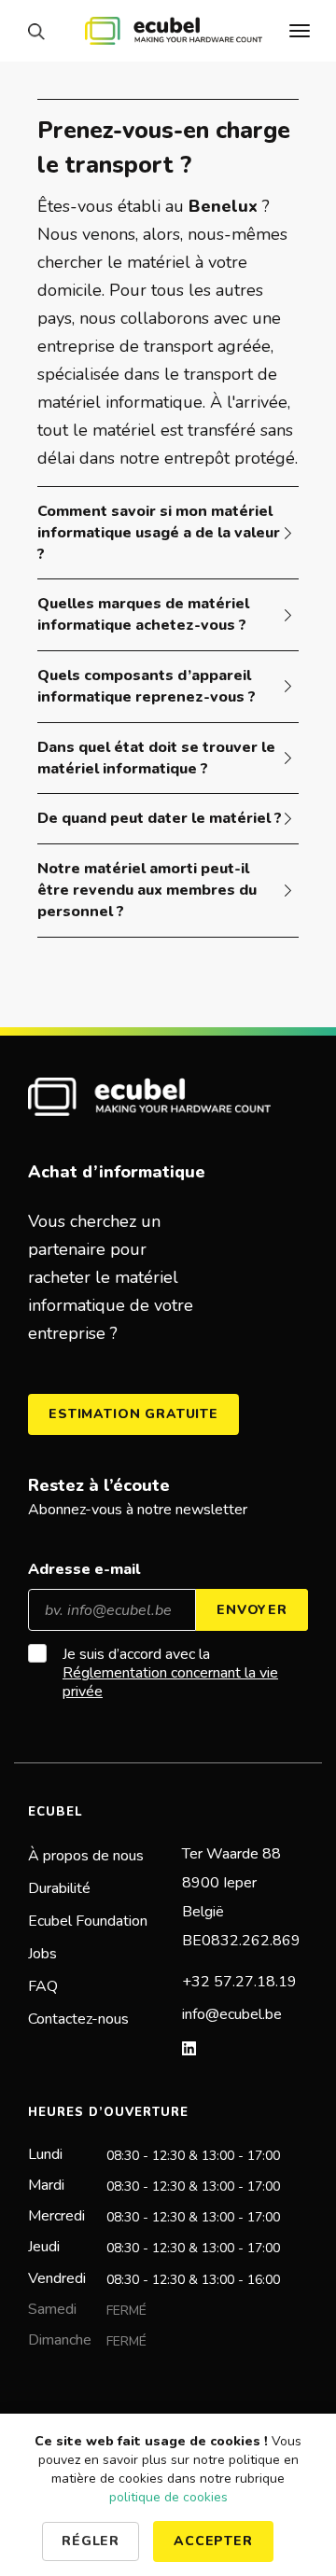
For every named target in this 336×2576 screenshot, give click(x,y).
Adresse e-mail (84, 1569)
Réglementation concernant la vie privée (170, 1682)
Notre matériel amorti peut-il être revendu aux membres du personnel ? (147, 890)
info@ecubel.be (232, 2014)
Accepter (213, 2541)
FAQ (43, 1986)
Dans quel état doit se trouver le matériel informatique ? (156, 758)
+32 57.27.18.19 (239, 1982)
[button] (41, 31)
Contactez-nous (78, 2019)
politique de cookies (168, 2497)
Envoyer (252, 1610)
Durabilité (59, 1888)
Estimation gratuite (133, 1414)
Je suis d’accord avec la (170, 1673)
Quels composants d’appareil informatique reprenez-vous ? (147, 686)
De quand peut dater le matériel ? (160, 818)
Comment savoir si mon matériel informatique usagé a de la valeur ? (159, 533)
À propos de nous (86, 1856)
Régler (91, 2541)
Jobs (42, 1954)
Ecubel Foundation (88, 1921)
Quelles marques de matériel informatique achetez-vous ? (143, 614)
